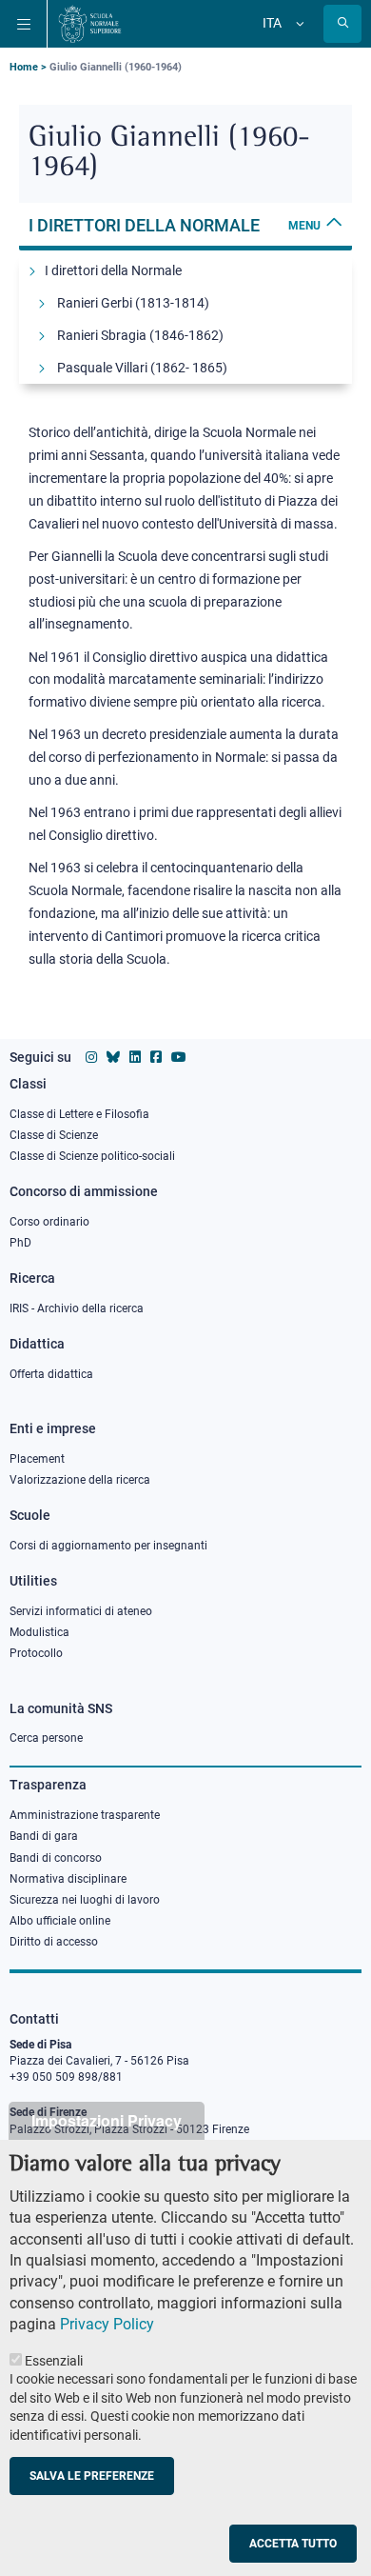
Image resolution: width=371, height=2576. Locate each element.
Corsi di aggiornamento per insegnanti (108, 1546)
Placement (37, 1459)
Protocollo (36, 1653)
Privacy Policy (107, 2324)
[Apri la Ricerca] (342, 24)
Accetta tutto (293, 2544)
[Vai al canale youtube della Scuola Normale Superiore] (179, 1057)
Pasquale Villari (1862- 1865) (142, 368)
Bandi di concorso (56, 1858)
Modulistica (39, 1632)
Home (24, 67)
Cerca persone (46, 1738)
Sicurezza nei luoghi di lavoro (85, 1900)
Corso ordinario (49, 1222)
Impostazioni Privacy (107, 2120)
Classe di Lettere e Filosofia (79, 1114)
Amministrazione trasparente (85, 1815)
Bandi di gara (44, 1836)
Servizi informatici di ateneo (81, 1611)
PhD (20, 1243)
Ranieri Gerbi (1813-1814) (133, 303)
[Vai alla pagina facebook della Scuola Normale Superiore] (156, 1057)
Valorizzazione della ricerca (80, 1480)
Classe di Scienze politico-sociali (92, 1156)
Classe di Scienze (54, 1135)
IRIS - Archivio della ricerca (77, 1308)
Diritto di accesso (54, 1942)
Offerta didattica (51, 1374)
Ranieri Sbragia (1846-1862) (140, 335)
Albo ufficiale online (60, 1921)
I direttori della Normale (175, 225)
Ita (272, 23)
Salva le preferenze (92, 2476)
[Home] (90, 24)
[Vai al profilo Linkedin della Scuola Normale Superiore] (135, 1057)
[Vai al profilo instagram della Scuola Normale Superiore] (91, 1057)
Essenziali (54, 2361)
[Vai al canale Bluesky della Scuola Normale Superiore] (113, 1057)
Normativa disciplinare (68, 1879)
